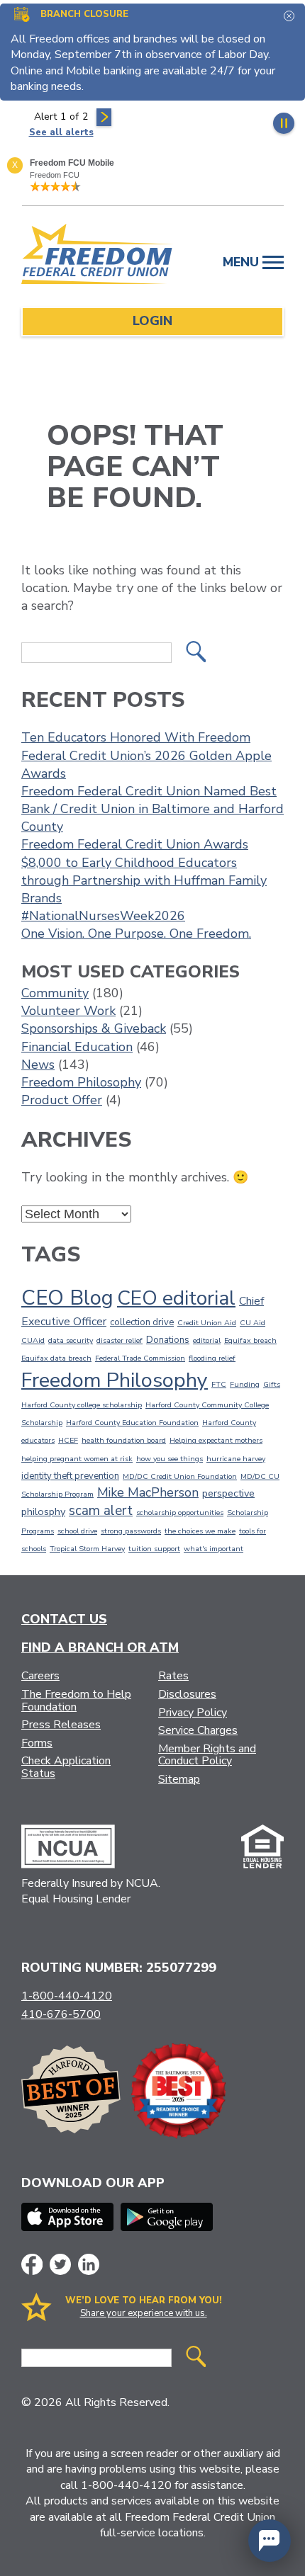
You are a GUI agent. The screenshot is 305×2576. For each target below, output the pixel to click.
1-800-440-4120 (67, 1996)
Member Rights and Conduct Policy (207, 1755)
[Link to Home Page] (98, 256)
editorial (207, 1340)
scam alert (101, 1511)
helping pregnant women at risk (77, 1459)
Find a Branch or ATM (100, 1647)
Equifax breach (250, 1340)
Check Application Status (66, 1767)
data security (71, 1340)
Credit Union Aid (207, 1323)
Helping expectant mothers (216, 1440)
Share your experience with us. (144, 2313)
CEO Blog (67, 1298)
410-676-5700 (61, 2014)
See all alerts (61, 132)
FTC (219, 1384)
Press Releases (61, 1725)
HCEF (68, 1440)
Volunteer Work (68, 1011)
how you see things (170, 1459)
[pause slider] (284, 123)
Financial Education (77, 1047)
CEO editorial (176, 1298)
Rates (173, 1676)
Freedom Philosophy (81, 1082)
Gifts (272, 1384)
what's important (213, 1549)
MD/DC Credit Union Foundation (180, 1476)
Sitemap (179, 1779)
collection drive (142, 1322)
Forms (37, 1743)
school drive (77, 1531)
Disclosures (187, 1694)
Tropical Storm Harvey (87, 1549)
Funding (245, 1384)
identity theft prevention (70, 1476)
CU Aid (253, 1323)
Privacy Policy (193, 1713)
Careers (40, 1676)
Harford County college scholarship (82, 1405)
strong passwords (131, 1531)
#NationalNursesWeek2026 (103, 916)
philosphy (43, 1511)
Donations (168, 1340)
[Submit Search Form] (196, 653)
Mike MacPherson (148, 1492)
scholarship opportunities (180, 1513)
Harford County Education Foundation (132, 1423)
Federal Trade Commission (140, 1358)
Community (55, 993)
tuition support (154, 1549)
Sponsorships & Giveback (94, 1028)
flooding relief (212, 1358)
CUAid (33, 1340)
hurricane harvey (236, 1459)
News (38, 1065)
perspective (228, 1493)
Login (152, 321)
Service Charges (198, 1730)
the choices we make (200, 1531)
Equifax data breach (56, 1358)
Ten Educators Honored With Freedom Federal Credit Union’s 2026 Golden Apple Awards (146, 755)
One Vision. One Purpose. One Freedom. (136, 934)
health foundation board (124, 1440)
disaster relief (120, 1340)
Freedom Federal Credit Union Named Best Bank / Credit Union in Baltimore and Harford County (152, 809)
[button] (270, 2541)
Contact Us (64, 1619)
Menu (243, 262)
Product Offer (62, 1100)
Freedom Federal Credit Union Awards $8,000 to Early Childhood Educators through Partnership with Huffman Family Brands (144, 871)
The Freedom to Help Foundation (76, 1701)
